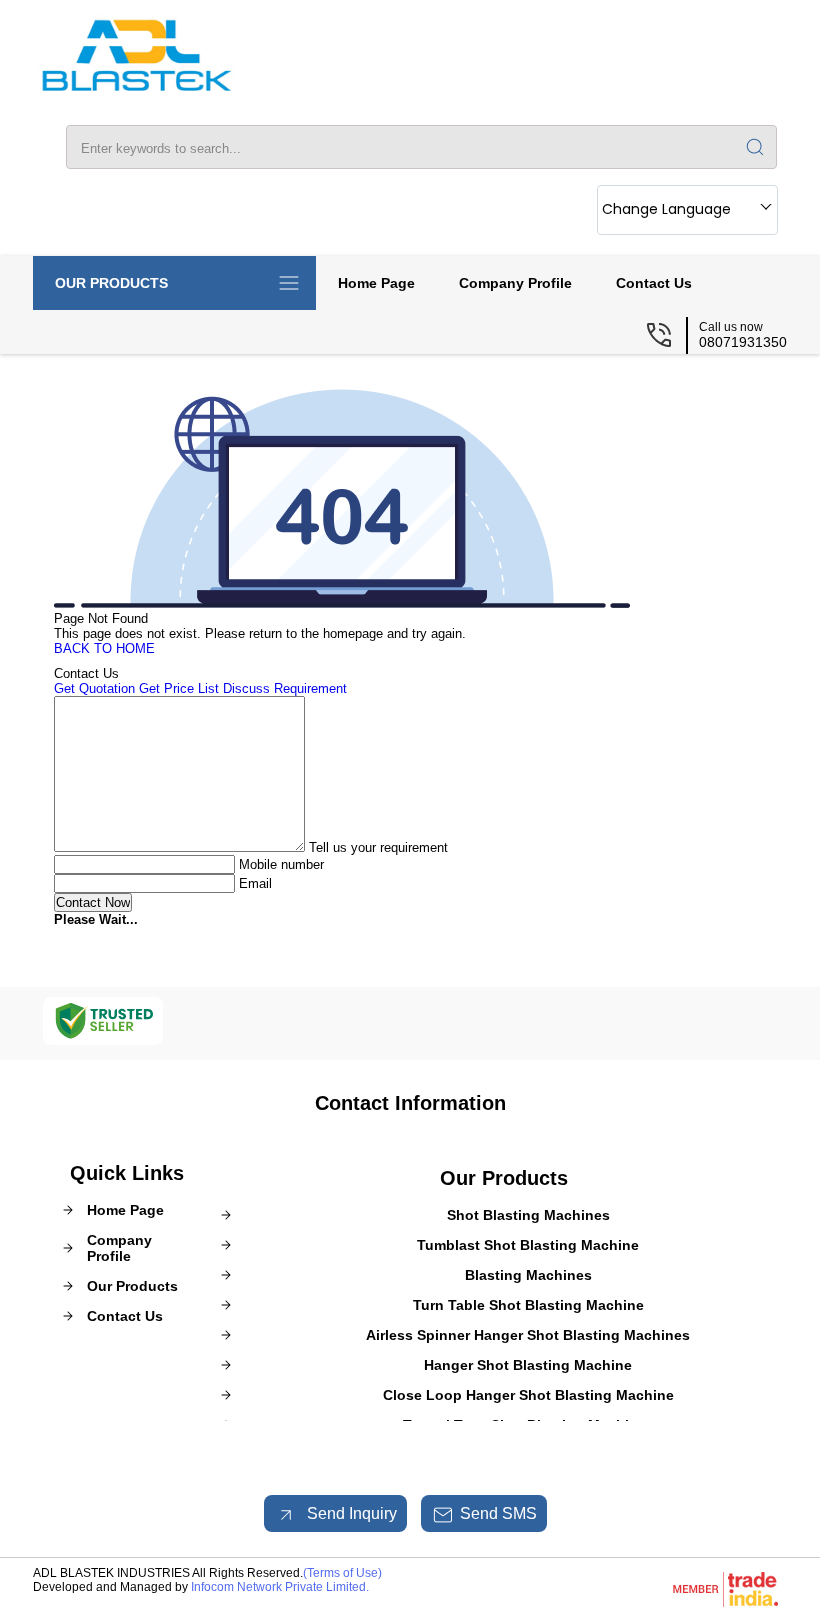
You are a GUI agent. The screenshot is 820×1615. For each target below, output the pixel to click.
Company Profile (515, 283)
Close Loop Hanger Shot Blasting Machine (528, 1395)
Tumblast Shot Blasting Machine (528, 1245)
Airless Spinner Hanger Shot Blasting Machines (528, 1335)
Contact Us (654, 283)
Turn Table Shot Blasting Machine (528, 1305)
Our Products (111, 283)
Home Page (376, 283)
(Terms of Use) (342, 1573)
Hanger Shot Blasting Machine (528, 1365)
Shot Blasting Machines (528, 1215)
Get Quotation (94, 688)
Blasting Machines (528, 1275)
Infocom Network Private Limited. (280, 1587)
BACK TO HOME (104, 648)
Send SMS (498, 1513)
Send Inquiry (350, 1513)
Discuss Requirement (285, 688)
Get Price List (179, 688)
